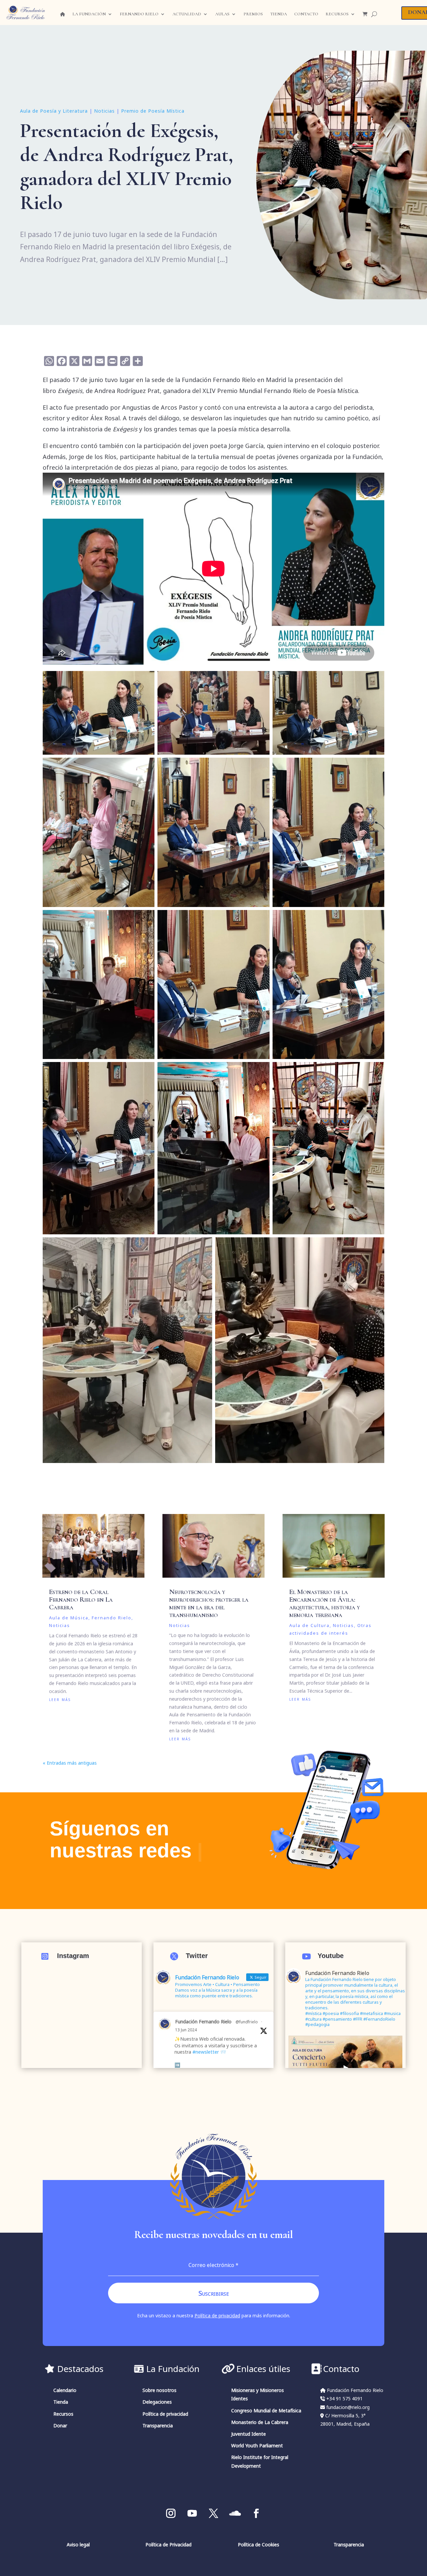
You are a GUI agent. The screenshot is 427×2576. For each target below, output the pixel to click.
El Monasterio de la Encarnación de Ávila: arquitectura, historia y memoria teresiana (325, 1603)
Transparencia (158, 2425)
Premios (253, 14)
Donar (60, 2425)
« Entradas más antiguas (70, 1763)
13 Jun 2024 (186, 2030)
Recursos (337, 14)
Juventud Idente (249, 2434)
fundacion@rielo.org (348, 2407)
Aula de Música (69, 1618)
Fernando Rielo (139, 14)
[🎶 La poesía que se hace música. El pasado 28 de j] (82, 2004)
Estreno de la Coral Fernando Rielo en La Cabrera (81, 1599)
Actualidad (187, 14)
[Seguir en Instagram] (171, 2513)
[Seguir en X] (213, 2513)
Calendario (65, 2390)
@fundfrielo (247, 2022)
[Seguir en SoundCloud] (235, 2513)
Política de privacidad (217, 2315)
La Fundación (89, 14)
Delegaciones (157, 2402)
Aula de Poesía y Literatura (54, 111)
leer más (60, 1699)
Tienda (279, 14)
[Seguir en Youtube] (192, 2513)
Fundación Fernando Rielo (203, 2021)
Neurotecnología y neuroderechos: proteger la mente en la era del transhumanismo (209, 1603)
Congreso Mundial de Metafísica (266, 2410)
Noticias (104, 111)
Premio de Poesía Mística (153, 111)
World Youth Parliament (257, 2445)
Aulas (222, 14)
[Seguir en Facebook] (256, 2513)
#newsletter (206, 2052)
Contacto (306, 14)
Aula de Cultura (309, 1625)
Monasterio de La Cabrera (260, 2422)
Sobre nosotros (159, 2390)
